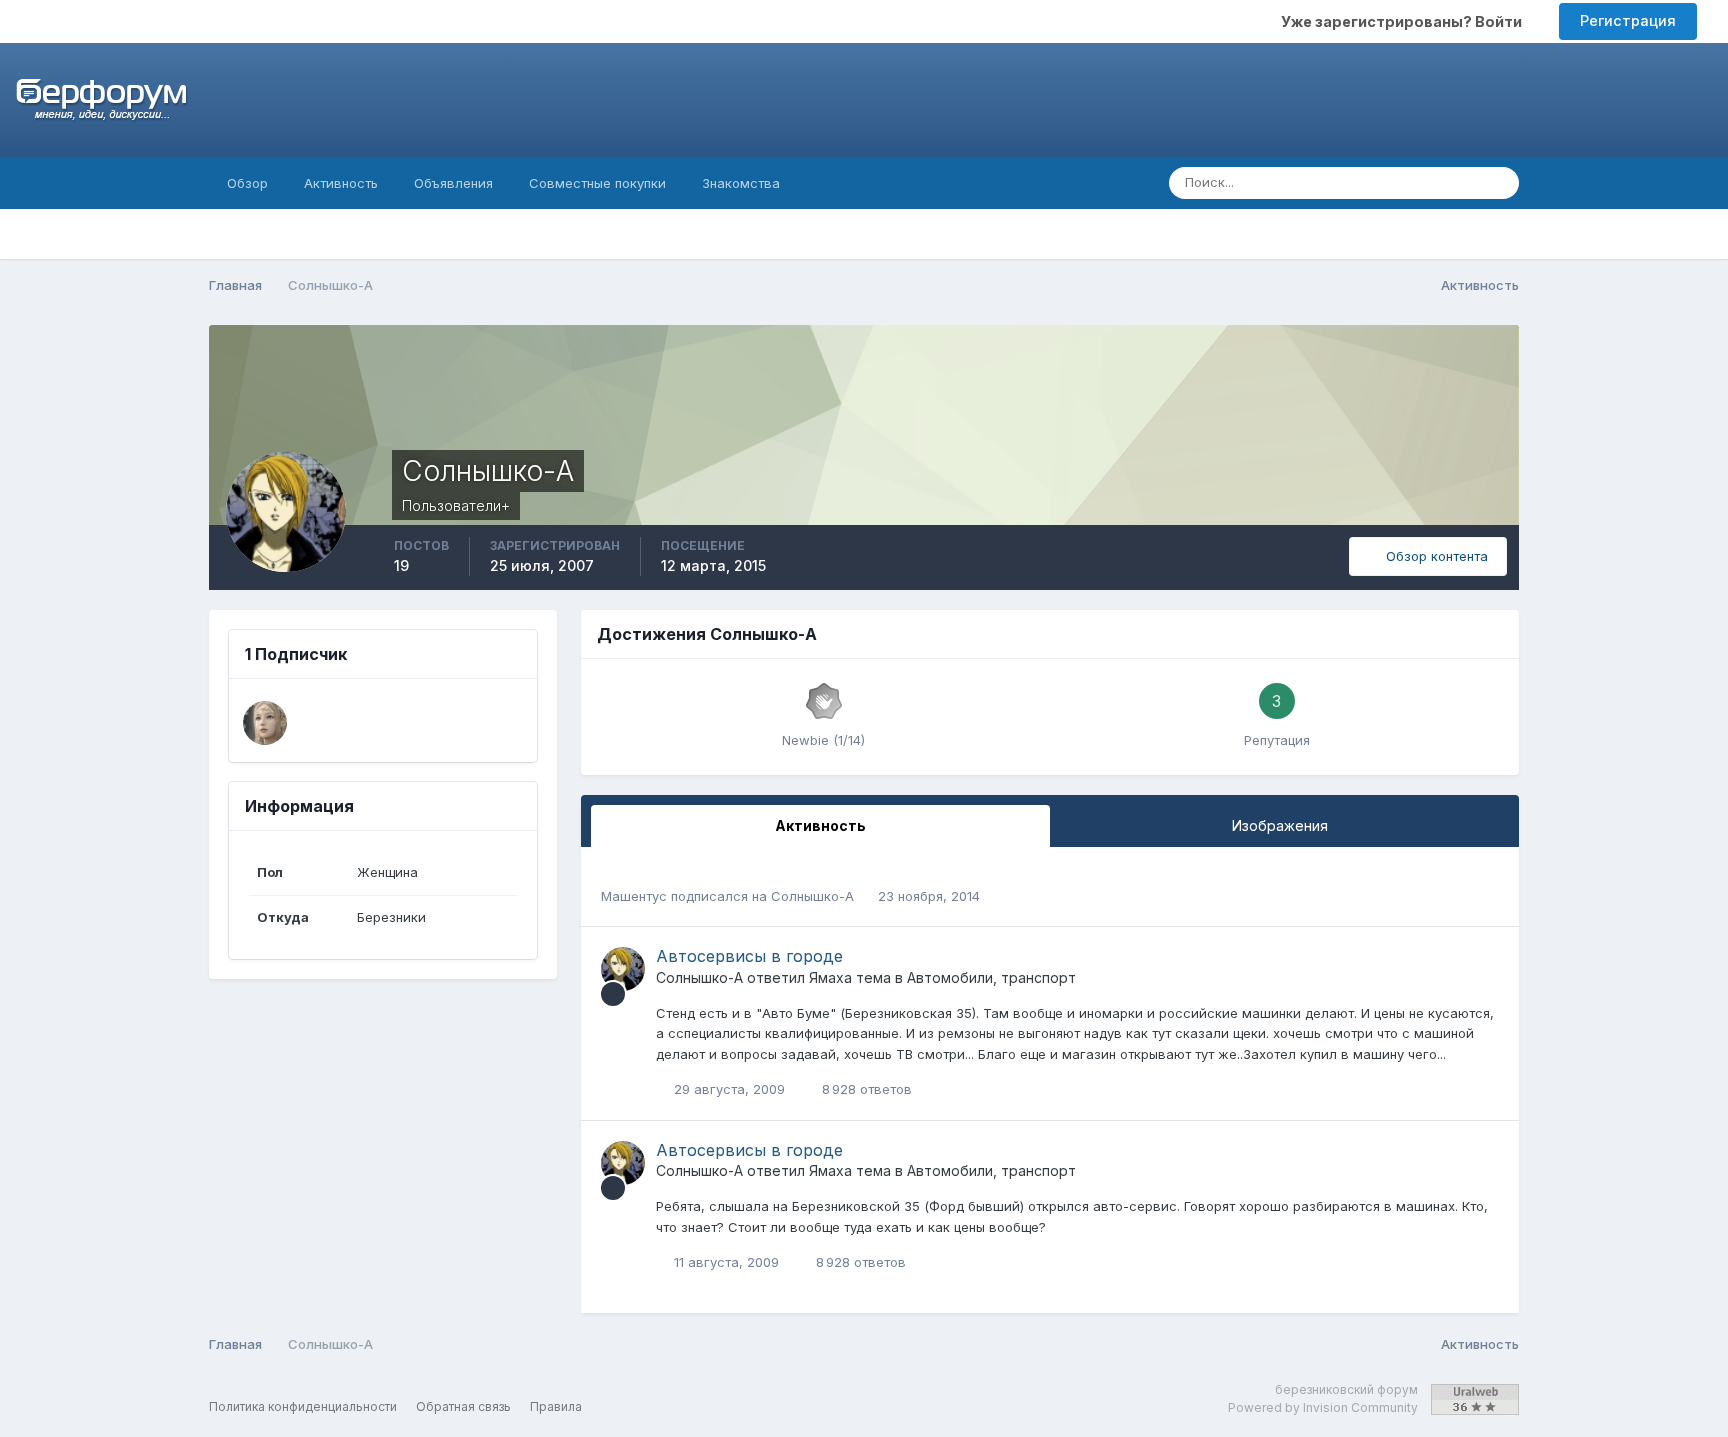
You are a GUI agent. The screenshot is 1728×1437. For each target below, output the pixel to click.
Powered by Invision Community (1323, 1407)
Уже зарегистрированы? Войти (1404, 21)
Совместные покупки (597, 183)
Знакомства (741, 183)
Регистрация (1628, 20)
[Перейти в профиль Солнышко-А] (623, 969)
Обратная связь (463, 1406)
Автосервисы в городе (749, 956)
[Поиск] (1498, 183)
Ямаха (830, 977)
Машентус (634, 896)
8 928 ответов (865, 1089)
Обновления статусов (1384, 182)
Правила (556, 1406)
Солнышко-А (812, 896)
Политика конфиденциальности (303, 1406)
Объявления (453, 183)
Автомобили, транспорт (991, 977)
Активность (341, 183)
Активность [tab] (820, 825)
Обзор (247, 183)
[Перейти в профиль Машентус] (265, 723)
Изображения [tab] (1280, 825)
